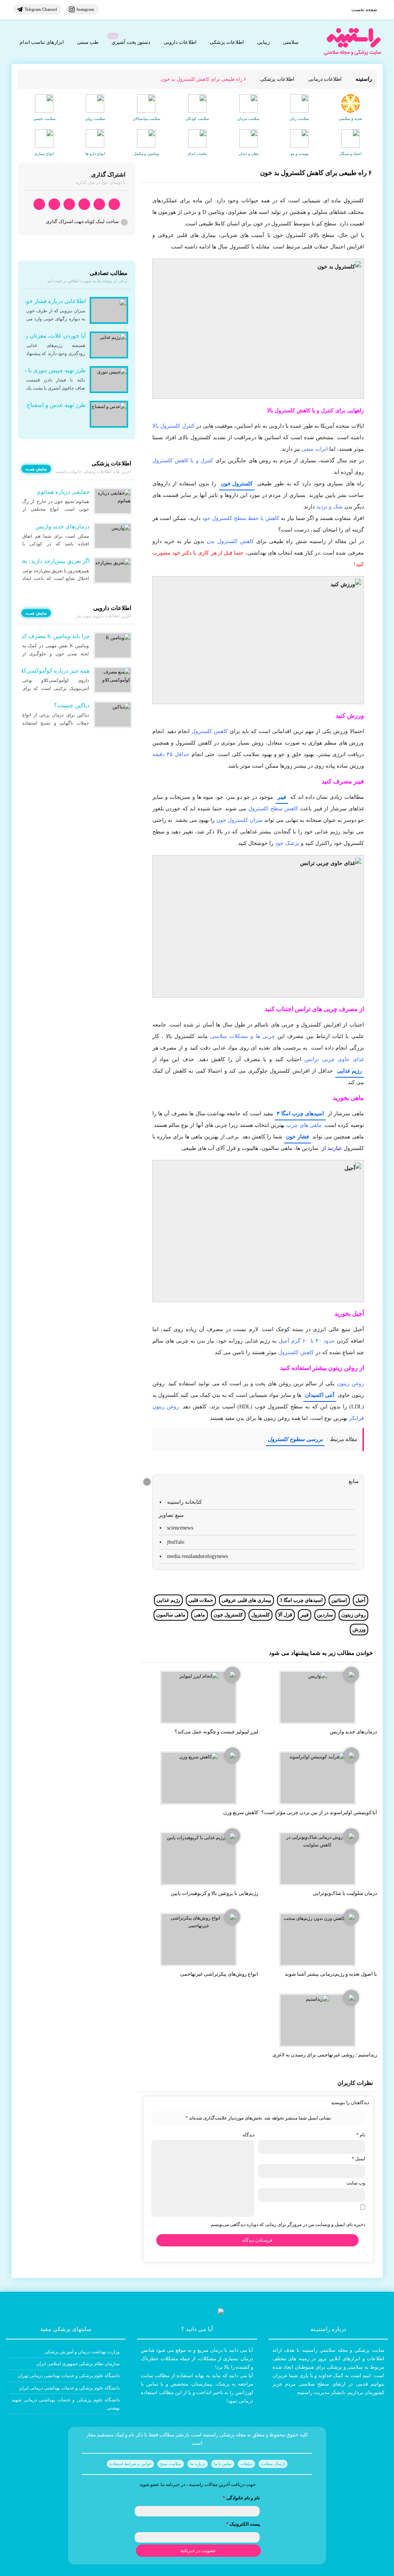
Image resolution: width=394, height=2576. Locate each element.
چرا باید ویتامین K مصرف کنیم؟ (52, 636)
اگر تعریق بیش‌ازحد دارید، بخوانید (50, 561)
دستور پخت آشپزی (131, 42)
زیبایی (263, 42)
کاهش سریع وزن (241, 1812)
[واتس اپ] (114, 204)
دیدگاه (249, 2135)
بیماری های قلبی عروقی (246, 1600)
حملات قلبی (201, 1600)
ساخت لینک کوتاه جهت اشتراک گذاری (82, 222)
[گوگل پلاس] (69, 204)
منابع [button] (354, 1481)
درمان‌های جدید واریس (353, 1732)
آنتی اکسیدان (320, 1395)
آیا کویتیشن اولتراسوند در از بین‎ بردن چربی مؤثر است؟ (319, 1812)
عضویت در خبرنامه (198, 2551)
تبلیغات (246, 2464)
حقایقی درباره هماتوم (63, 492)
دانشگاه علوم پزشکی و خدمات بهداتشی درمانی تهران (69, 2376)
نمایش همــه (36, 469)
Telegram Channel (41, 9)
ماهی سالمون (171, 1615)
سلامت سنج (171, 2464)
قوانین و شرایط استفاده (130, 2464)
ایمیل (358, 2159)
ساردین (325, 1615)
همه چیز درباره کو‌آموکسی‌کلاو (53, 671)
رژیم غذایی (350, 1071)
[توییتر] (54, 204)
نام (361, 2135)
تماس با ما (223, 2464)
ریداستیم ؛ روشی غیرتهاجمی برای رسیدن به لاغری (325, 2055)
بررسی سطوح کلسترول (295, 1439)
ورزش (359, 1629)
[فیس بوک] (84, 204)
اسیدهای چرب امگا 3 (301, 1600)
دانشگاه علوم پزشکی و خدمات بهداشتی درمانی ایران (69, 2388)
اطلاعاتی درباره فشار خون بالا (50, 301)
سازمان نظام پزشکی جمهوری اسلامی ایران (78, 2364)
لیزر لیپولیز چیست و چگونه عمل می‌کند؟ (216, 1732)
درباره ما (198, 2464)
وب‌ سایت (356, 2183)
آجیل (361, 1600)
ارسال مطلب (273, 2464)
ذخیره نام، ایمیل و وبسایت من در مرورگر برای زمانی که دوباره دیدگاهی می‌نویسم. (287, 2224)
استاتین (339, 1600)
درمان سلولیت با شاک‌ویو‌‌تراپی (345, 1893)
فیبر (282, 797)
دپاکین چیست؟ (72, 705)
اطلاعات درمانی (325, 79)
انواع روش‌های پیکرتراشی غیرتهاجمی (219, 1974)
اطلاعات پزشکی (227, 42)
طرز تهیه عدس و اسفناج (56, 405)
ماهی (200, 1615)
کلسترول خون (237, 484)
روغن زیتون (353, 1615)
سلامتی (291, 42)
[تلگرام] (99, 204)
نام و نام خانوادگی (241, 2498)
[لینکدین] (39, 204)
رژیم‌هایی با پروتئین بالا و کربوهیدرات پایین (215, 1893)
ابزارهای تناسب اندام (42, 42)
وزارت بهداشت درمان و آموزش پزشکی (82, 2352)
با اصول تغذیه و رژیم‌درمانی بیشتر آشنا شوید (331, 1974)
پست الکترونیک (243, 2524)
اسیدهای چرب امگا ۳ (300, 1114)
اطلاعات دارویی (180, 42)
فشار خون (297, 1137)
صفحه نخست (364, 10)
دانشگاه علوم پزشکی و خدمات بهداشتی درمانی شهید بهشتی (66, 2404)
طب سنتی (88, 42)
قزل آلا (285, 1615)
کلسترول (260, 1615)
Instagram (85, 9)
